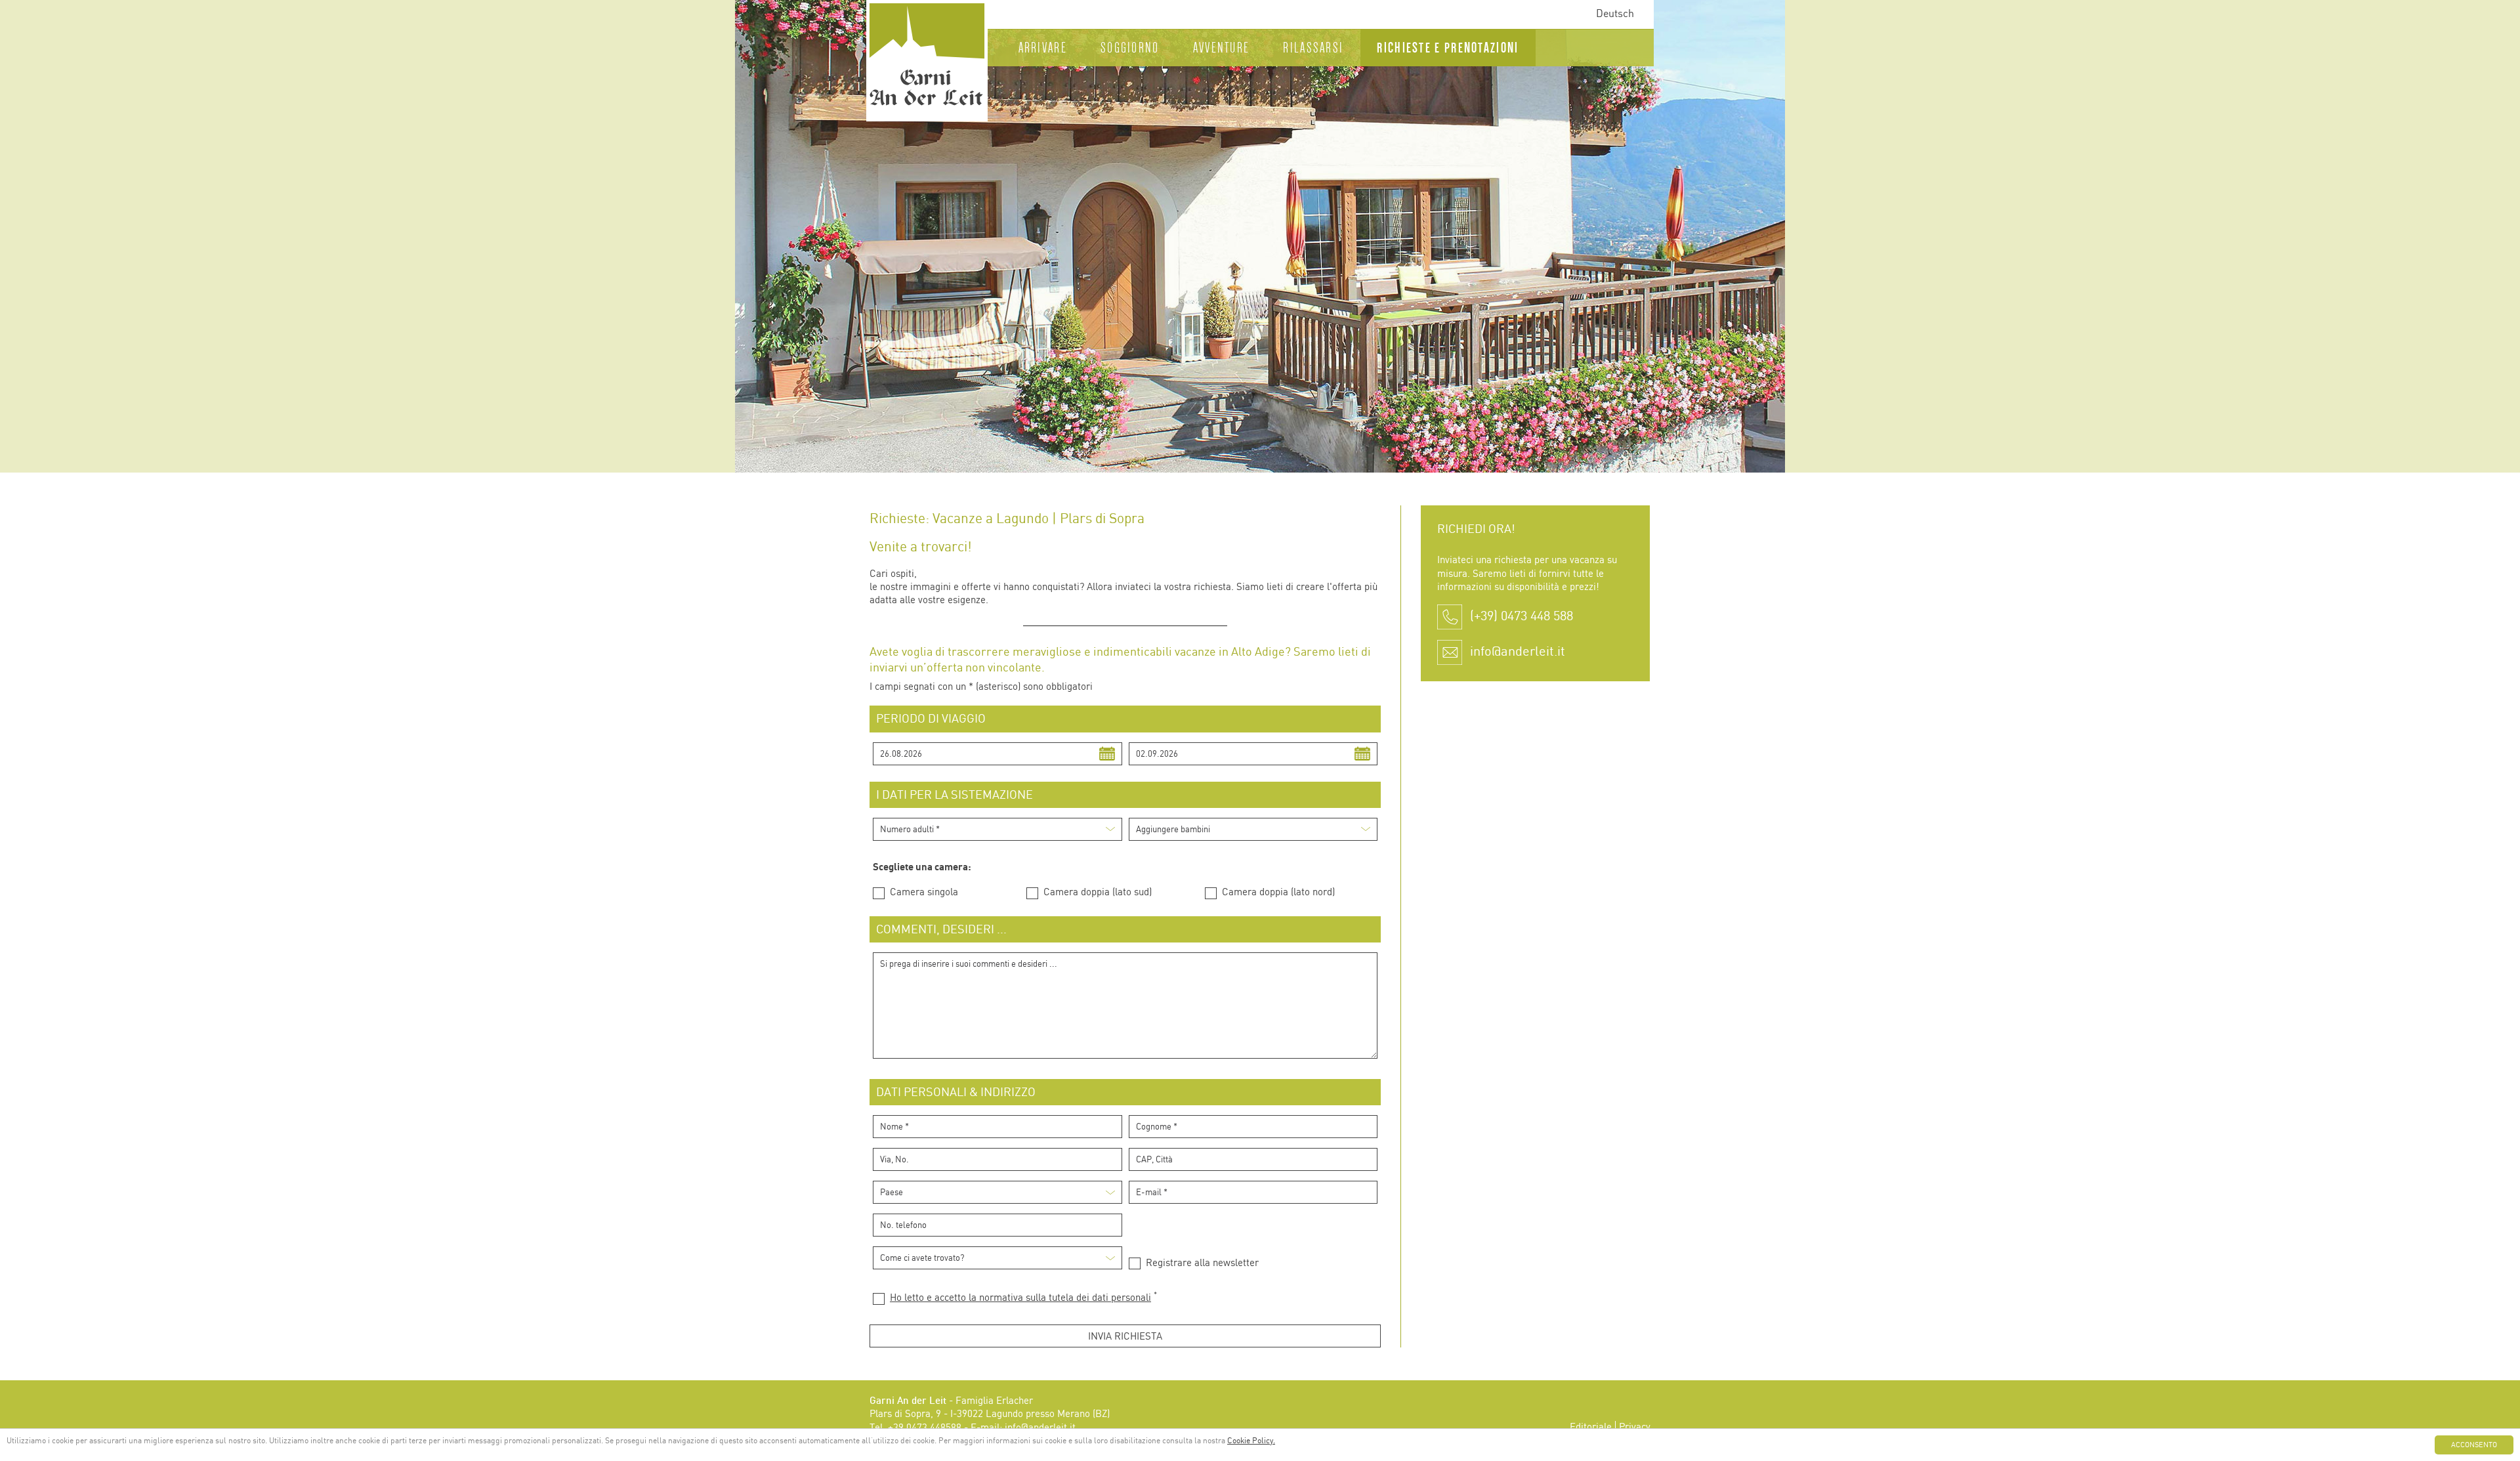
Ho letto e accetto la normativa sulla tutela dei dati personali (1020, 1298)
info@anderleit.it (1518, 652)
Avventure (1222, 48)
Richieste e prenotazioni (1448, 48)
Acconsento (2474, 1445)
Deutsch (1615, 14)
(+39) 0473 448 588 (1522, 617)
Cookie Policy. (1251, 1441)
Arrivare (1043, 48)
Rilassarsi (1313, 48)
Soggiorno (1130, 48)
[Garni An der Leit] (927, 59)
